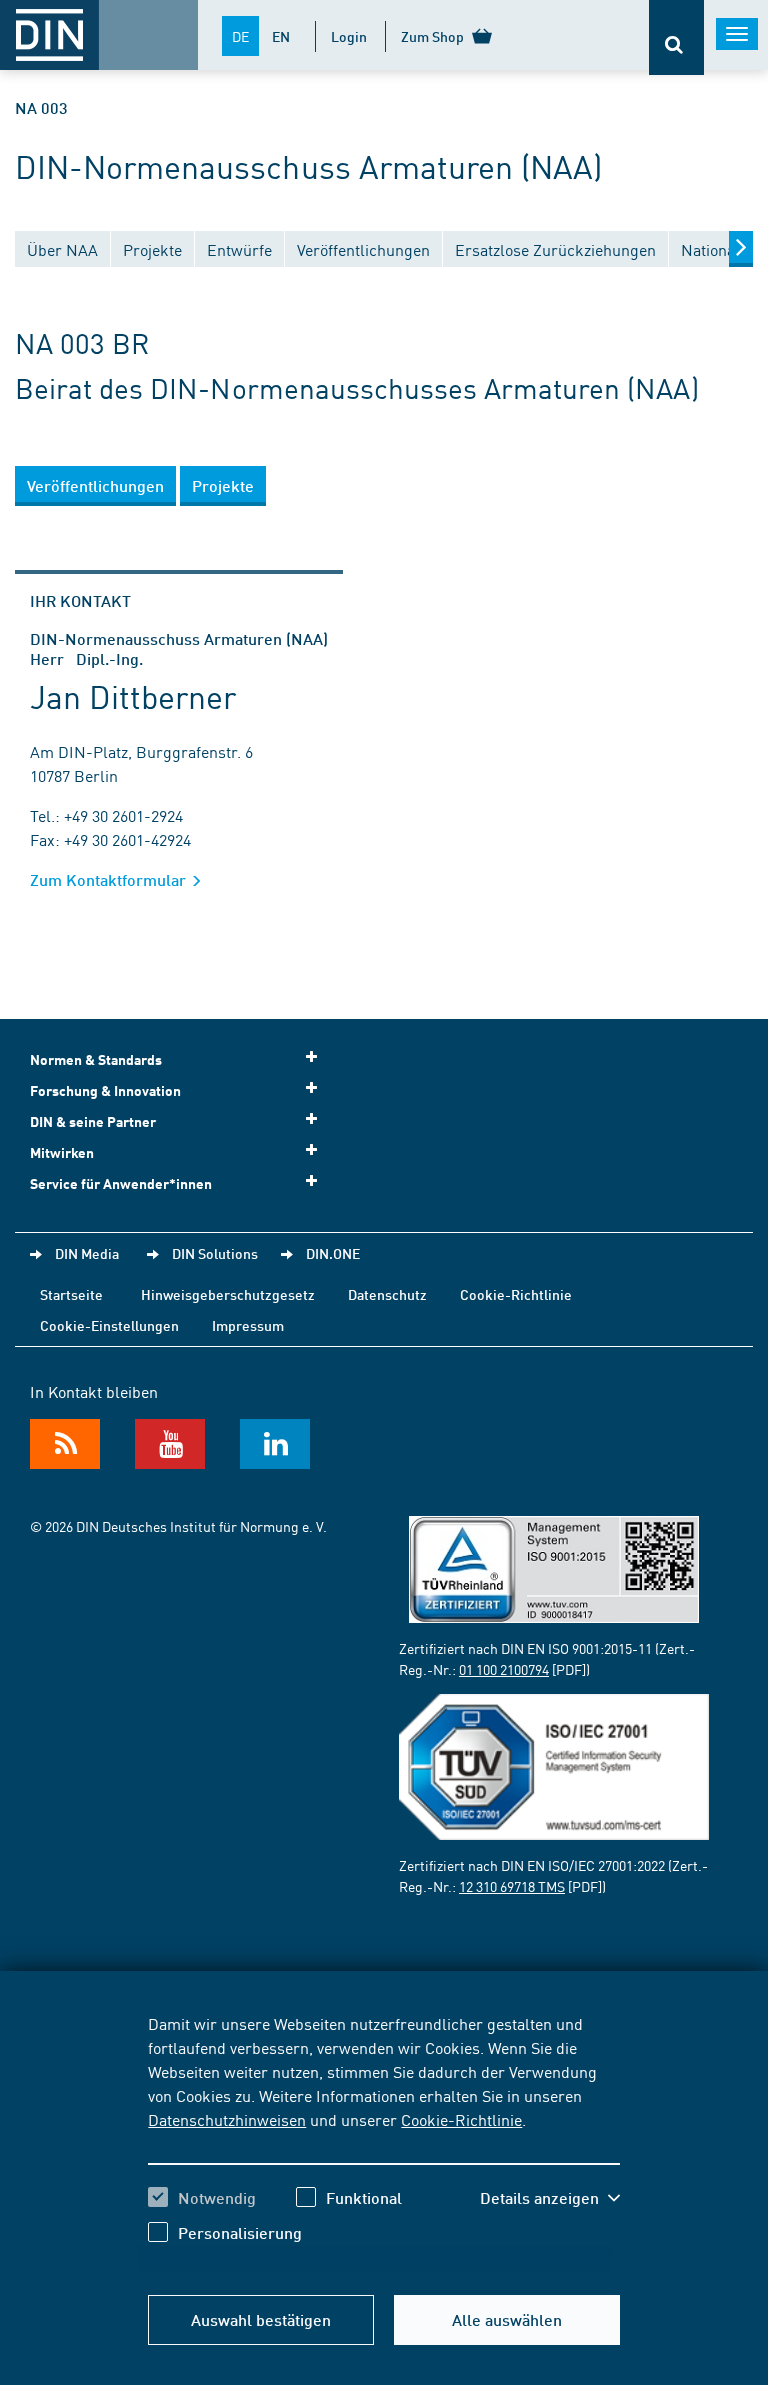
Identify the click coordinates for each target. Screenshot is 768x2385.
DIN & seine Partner (93, 1121)
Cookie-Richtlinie (461, 2119)
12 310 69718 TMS (512, 1886)
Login (349, 36)
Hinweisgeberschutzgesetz (228, 1294)
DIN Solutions (215, 1253)
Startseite (71, 1294)
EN (281, 36)
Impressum (248, 1325)
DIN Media (87, 1253)
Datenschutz (387, 1294)
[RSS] (65, 1444)
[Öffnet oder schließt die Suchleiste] (676, 37)
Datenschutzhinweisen (227, 2119)
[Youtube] (170, 1444)
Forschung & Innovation (105, 1090)
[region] (383, 2143)
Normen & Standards (96, 1059)
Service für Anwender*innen (121, 1183)
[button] (550, 2198)
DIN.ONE (333, 1253)
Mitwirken (62, 1152)
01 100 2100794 (504, 1669)
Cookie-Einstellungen (109, 1325)
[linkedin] (275, 1444)
